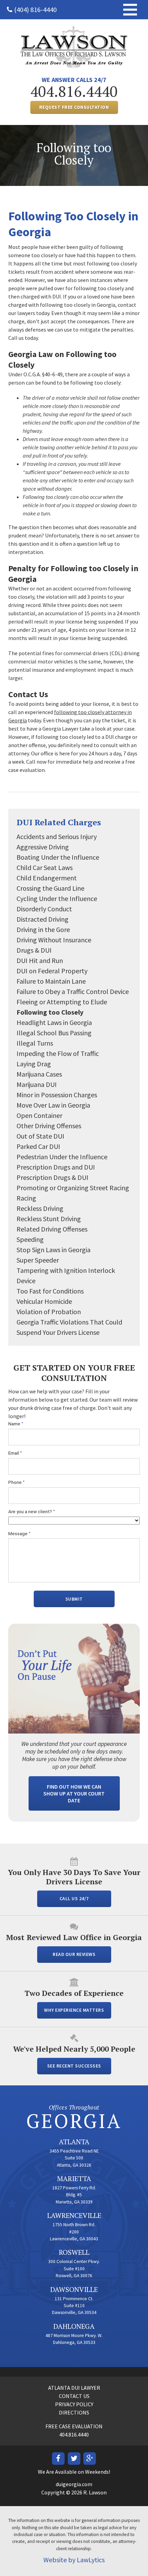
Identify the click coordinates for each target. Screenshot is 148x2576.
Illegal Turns (35, 1043)
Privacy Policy (74, 2404)
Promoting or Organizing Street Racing (73, 1188)
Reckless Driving (40, 1208)
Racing (26, 1198)
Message (19, 1534)
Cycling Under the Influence (57, 898)
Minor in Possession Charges (57, 1095)
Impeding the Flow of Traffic (58, 1053)
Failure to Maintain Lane (51, 981)
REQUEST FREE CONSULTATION (74, 107)
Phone (17, 1482)
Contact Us (74, 2396)
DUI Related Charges (59, 822)
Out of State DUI (40, 1136)
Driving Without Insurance (54, 940)
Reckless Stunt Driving (49, 1219)
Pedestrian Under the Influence (62, 1157)
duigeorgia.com (74, 2484)
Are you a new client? (32, 1512)
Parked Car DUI (38, 1146)
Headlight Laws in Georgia (54, 1022)
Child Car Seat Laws (45, 867)
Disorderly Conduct (44, 909)
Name (16, 1424)
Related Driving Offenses (52, 1229)
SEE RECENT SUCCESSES (74, 2066)
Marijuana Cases (39, 1074)
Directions (74, 2412)
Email (15, 1453)
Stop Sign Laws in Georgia (54, 1250)
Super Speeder (38, 1260)
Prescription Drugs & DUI (52, 1177)
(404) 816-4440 (35, 9)
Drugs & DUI (34, 950)
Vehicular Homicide (44, 1301)
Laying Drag (34, 1064)
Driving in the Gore (43, 929)
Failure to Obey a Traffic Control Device (73, 991)
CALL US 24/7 (74, 1899)
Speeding (30, 1239)
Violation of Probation (49, 1312)
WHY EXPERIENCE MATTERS (74, 2010)
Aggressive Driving (43, 847)
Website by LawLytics (74, 2560)
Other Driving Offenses (49, 1126)
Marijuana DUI (37, 1084)
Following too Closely (50, 1012)
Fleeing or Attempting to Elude (62, 1002)
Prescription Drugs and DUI (56, 1167)
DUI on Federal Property (52, 971)
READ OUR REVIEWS (74, 1954)
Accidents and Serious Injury (57, 836)
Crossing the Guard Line (50, 888)
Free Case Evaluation (74, 2426)
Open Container (39, 1115)
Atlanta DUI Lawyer (74, 2388)
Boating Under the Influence (58, 857)
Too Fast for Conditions (50, 1291)
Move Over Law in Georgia (53, 1105)
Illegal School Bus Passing (54, 1033)
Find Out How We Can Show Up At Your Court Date (74, 1793)
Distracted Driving (43, 919)
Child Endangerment (47, 878)
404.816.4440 (74, 91)
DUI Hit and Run (40, 960)
